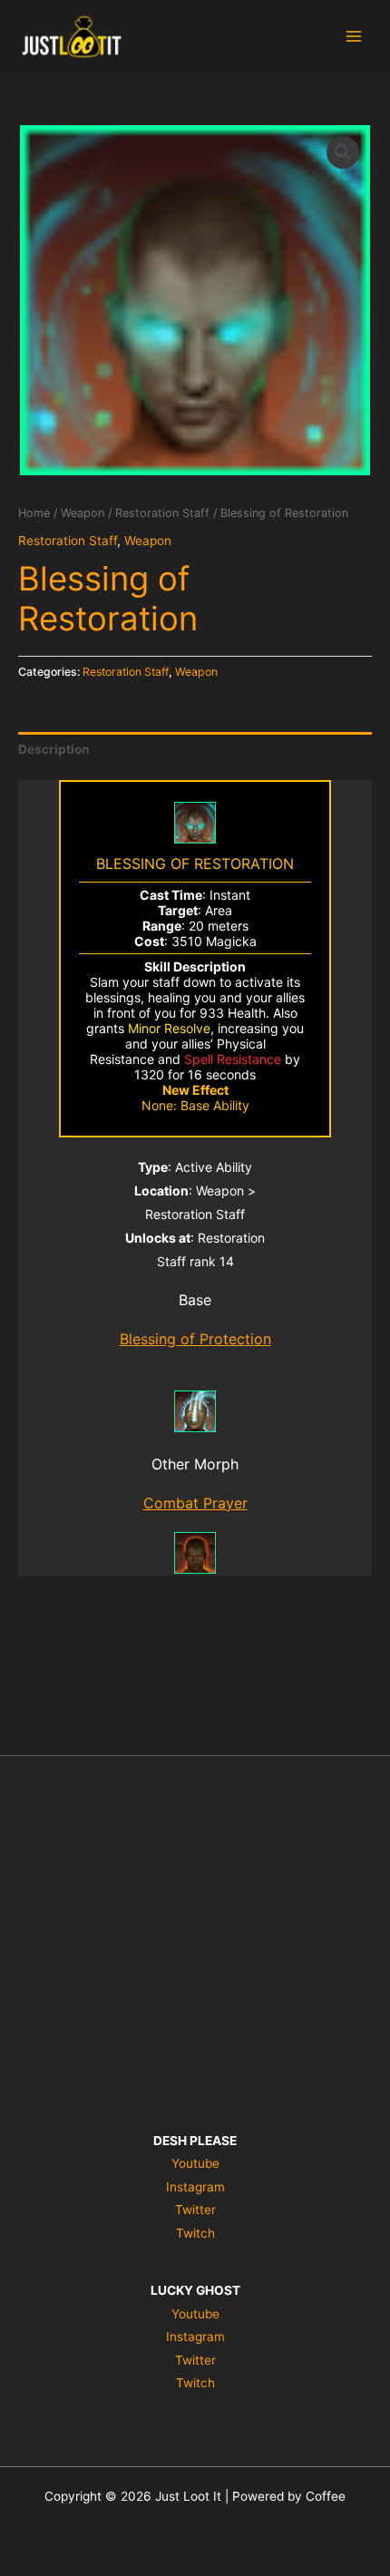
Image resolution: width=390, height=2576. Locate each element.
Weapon (83, 513)
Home (34, 513)
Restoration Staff (162, 513)
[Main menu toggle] (354, 37)
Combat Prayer (195, 1503)
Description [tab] (54, 749)
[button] (343, 152)
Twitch (195, 2233)
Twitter (195, 2210)
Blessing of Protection (195, 1339)
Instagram (195, 2187)
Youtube (195, 2163)
